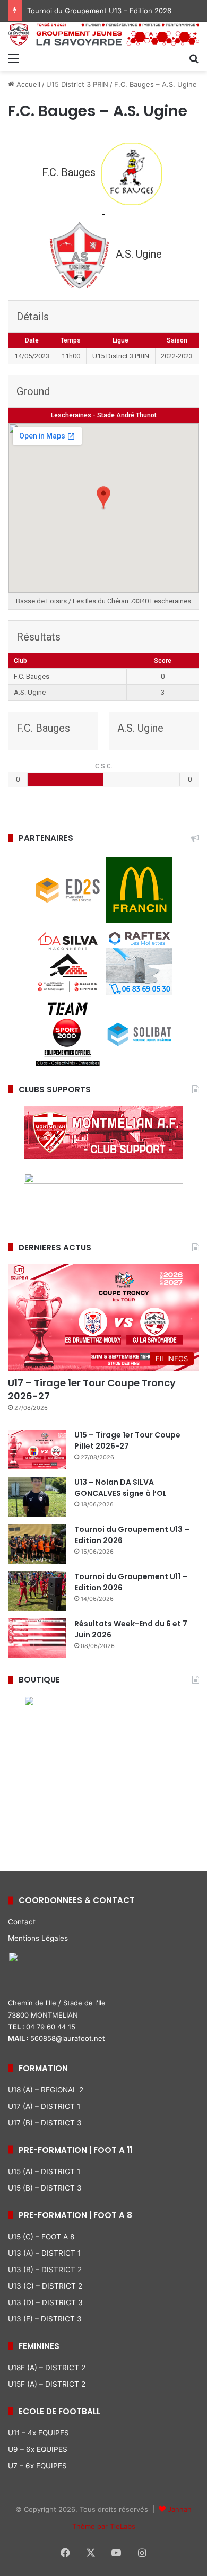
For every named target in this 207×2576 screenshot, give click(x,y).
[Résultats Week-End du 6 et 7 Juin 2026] (37, 1638)
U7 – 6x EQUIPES (37, 2466)
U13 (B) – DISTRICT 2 (45, 2270)
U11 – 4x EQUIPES (38, 2433)
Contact (22, 1922)
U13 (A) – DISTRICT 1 (44, 2253)
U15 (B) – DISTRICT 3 (45, 2188)
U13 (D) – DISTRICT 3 (45, 2302)
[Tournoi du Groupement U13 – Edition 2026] (37, 1544)
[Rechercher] (194, 58)
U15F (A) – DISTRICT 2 (47, 2384)
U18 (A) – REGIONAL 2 (46, 2090)
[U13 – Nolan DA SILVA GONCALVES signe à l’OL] (37, 1497)
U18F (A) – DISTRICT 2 (47, 2368)
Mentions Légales (38, 1938)
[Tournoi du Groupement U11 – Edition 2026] (37, 1591)
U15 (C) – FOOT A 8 (41, 2237)
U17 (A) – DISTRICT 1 (44, 2106)
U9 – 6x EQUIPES (38, 2449)
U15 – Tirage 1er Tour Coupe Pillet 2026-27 (127, 1440)
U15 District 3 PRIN (77, 84)
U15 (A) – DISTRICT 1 (44, 2171)
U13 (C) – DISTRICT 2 (45, 2286)
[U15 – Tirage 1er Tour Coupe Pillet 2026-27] (37, 1449)
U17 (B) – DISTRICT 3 (45, 2123)
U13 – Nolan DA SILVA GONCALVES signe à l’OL (120, 1488)
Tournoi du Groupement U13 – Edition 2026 (99, 11)
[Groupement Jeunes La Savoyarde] (103, 34)
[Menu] (13, 58)
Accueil (27, 84)
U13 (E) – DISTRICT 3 (45, 2319)
